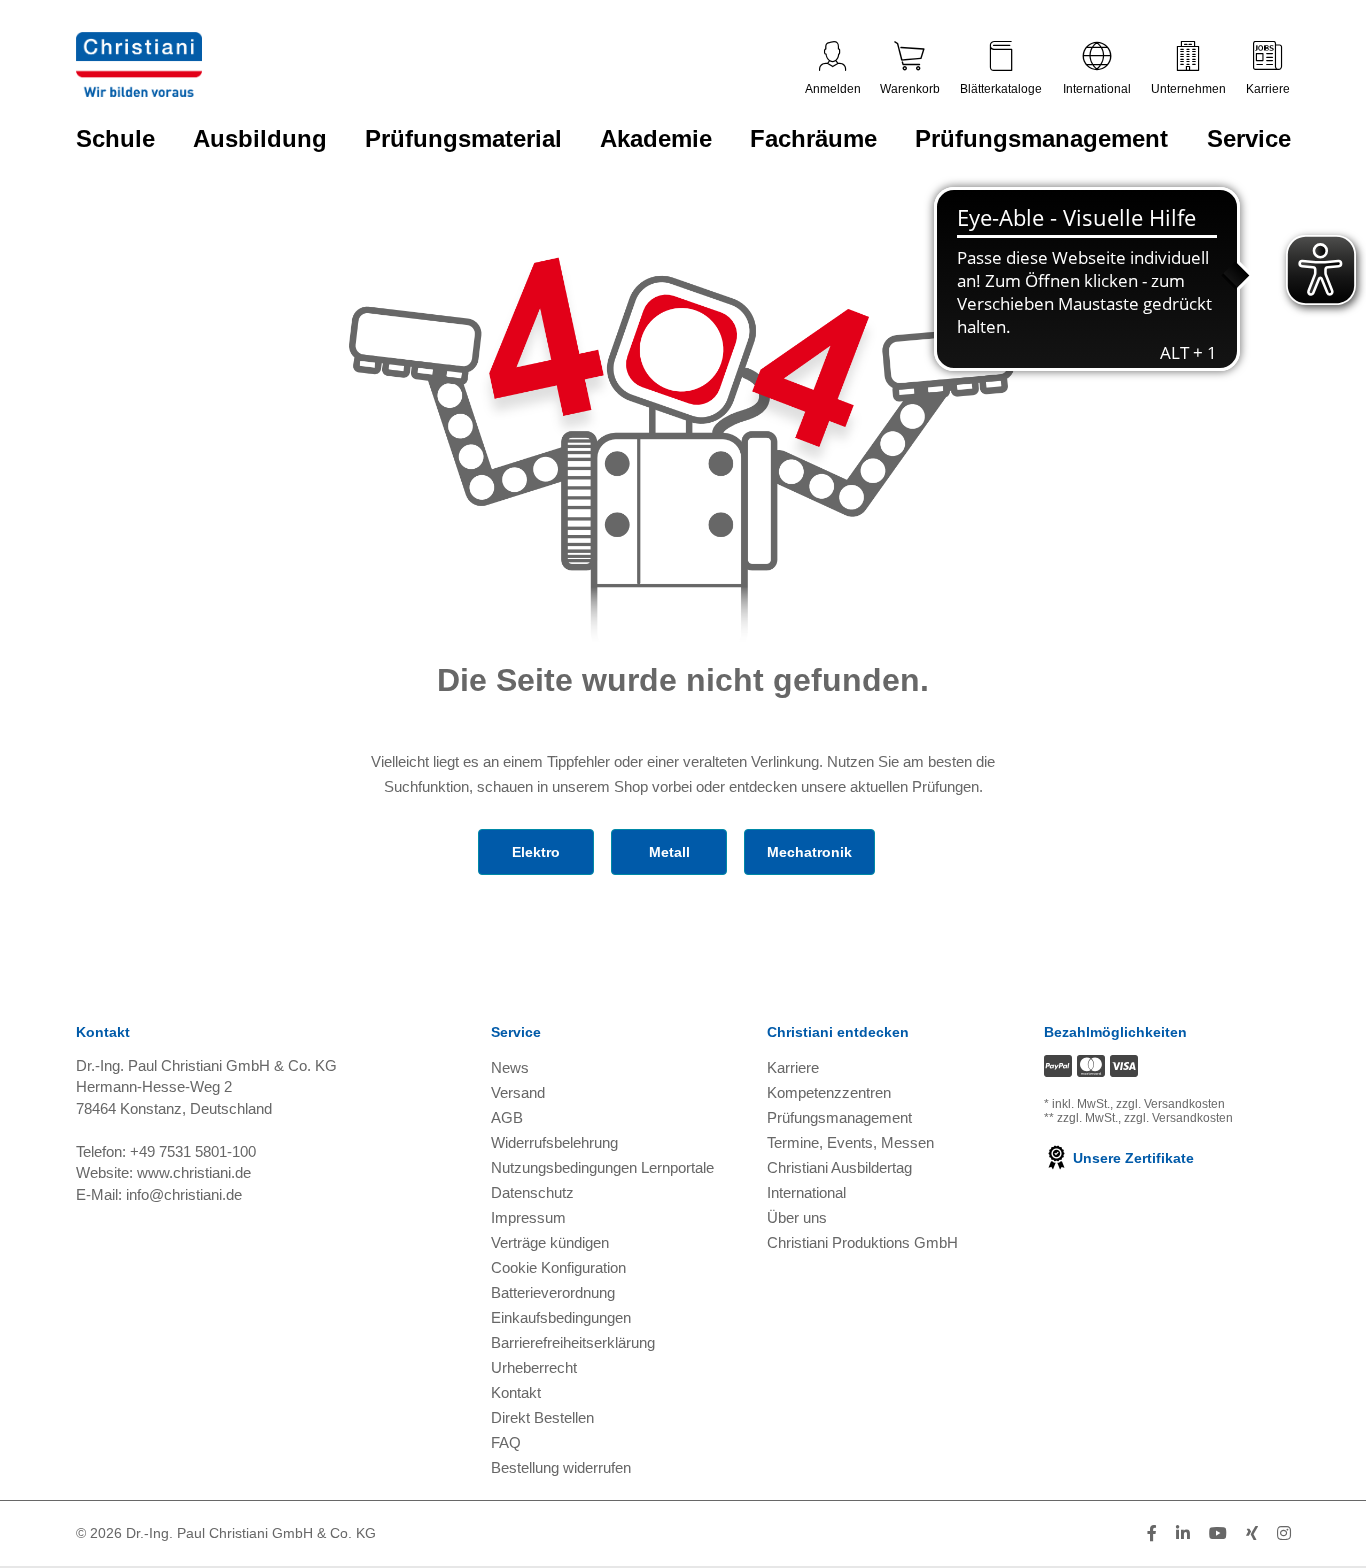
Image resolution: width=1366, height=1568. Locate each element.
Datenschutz (532, 1192)
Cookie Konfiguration (558, 1267)
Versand (518, 1092)
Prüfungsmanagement (1041, 138)
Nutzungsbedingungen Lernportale (602, 1167)
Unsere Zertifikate (1131, 1158)
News (510, 1067)
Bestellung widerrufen (561, 1467)
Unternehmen (1188, 89)
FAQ (506, 1442)
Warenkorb (910, 89)
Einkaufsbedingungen (561, 1317)
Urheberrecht (534, 1367)
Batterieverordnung (553, 1292)
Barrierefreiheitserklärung (573, 1342)
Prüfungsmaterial (463, 138)
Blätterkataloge (1001, 89)
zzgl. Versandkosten (1170, 1104)
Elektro (536, 852)
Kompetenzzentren (829, 1092)
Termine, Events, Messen (850, 1142)
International (1097, 89)
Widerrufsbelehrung (554, 1142)
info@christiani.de (184, 1194)
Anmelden (833, 89)
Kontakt (516, 1392)
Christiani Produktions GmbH (862, 1242)
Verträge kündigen (550, 1242)
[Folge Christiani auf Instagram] (1284, 1533)
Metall (669, 852)
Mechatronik (809, 852)
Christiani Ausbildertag (839, 1167)
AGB (507, 1117)
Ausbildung (260, 138)
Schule (115, 138)
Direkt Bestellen (542, 1417)
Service (1249, 138)
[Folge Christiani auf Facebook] (1152, 1533)
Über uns (797, 1217)
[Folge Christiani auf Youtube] (1218, 1533)
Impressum (528, 1217)
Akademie (656, 138)
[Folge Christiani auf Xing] (1252, 1533)
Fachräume (813, 138)
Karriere (1268, 89)
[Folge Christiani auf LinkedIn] (1183, 1533)
